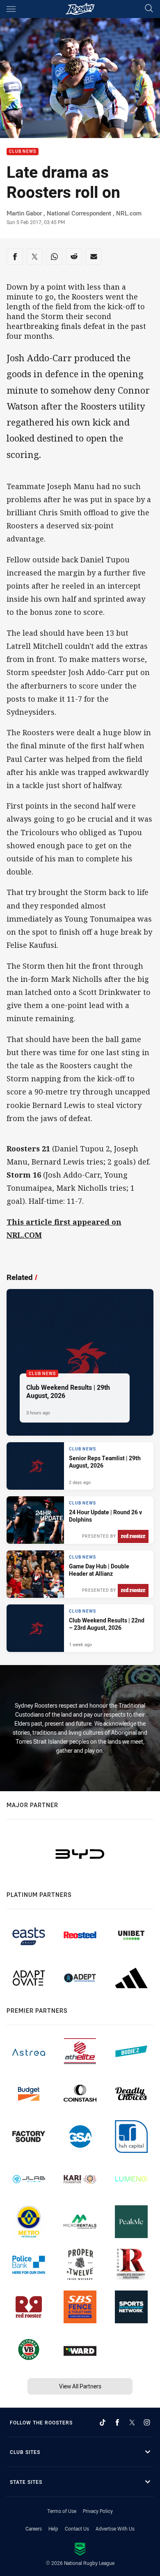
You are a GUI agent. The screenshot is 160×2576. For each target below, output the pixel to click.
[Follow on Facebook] (117, 2422)
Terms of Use (62, 2511)
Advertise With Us (115, 2528)
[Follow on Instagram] (147, 2422)
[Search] (149, 9)
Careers (34, 2528)
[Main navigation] (11, 9)
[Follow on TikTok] (103, 2422)
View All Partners (80, 2386)
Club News (23, 152)
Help (53, 2528)
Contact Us (77, 2528)
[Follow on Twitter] (132, 2422)
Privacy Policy (98, 2511)
